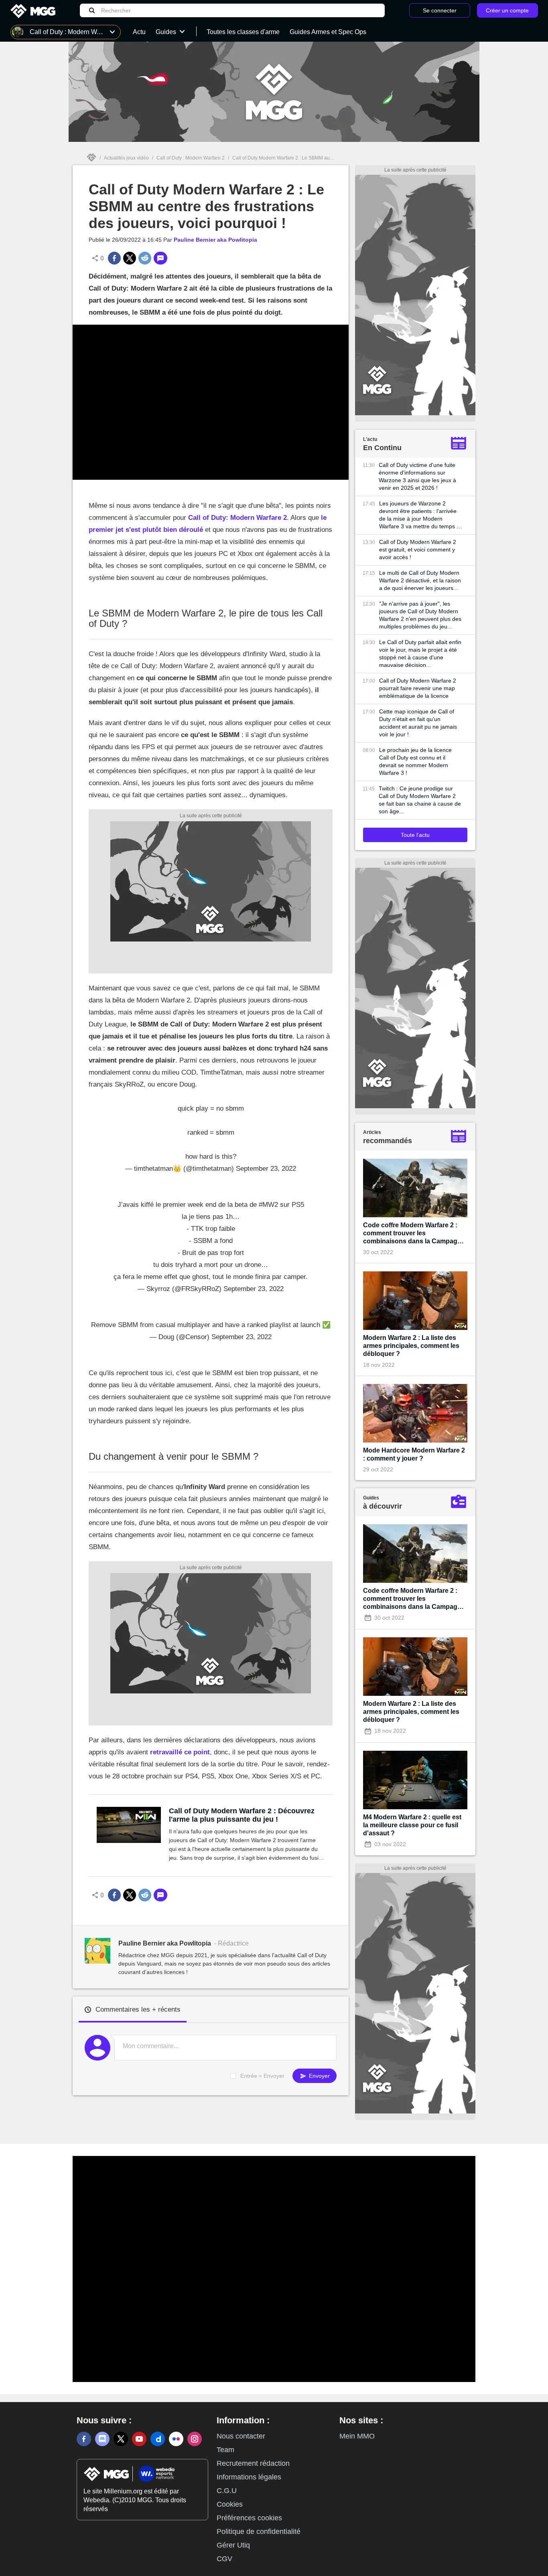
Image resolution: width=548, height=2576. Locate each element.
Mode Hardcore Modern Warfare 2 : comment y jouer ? (414, 1454)
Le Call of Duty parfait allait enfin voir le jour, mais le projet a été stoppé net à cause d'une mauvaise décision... (420, 654)
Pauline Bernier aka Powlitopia (215, 240)
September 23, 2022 (266, 1169)
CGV (224, 2559)
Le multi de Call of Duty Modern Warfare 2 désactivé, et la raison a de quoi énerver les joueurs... (420, 580)
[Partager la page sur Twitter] (130, 258)
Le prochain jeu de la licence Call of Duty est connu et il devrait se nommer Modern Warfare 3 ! (415, 761)
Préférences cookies (249, 2518)
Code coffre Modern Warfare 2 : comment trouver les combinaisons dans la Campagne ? (414, 1233)
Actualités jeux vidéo (126, 158)
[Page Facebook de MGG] (84, 2439)
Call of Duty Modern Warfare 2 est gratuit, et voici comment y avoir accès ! (418, 550)
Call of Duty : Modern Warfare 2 (191, 158)
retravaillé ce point (180, 1752)
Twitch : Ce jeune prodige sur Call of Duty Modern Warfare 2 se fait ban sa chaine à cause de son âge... (420, 800)
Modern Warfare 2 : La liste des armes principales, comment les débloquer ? (411, 1346)
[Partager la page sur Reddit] (145, 258)
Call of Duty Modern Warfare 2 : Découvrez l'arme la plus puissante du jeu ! (242, 1815)
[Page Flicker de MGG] (176, 2439)
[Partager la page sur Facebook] (114, 258)
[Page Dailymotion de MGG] (158, 2439)
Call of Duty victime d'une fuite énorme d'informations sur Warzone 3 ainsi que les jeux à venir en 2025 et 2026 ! (417, 476)
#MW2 (268, 1205)
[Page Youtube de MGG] (139, 2439)
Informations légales (249, 2477)
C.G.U (227, 2491)
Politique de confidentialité (259, 2532)
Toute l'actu (415, 835)
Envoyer (319, 2076)
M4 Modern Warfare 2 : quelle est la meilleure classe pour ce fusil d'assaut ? (412, 1825)
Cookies (230, 2504)
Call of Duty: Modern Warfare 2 (237, 518)
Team (225, 2450)
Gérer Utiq (233, 2545)
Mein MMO (357, 2436)
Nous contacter (241, 2436)
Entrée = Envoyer (262, 2076)
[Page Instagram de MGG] (195, 2439)
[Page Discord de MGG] (102, 2439)
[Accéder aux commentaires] (160, 258)
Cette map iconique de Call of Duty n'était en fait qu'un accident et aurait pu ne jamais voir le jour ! (418, 723)
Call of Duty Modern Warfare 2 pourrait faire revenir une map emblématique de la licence (418, 688)
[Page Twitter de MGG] (121, 2439)
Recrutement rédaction (253, 2463)
